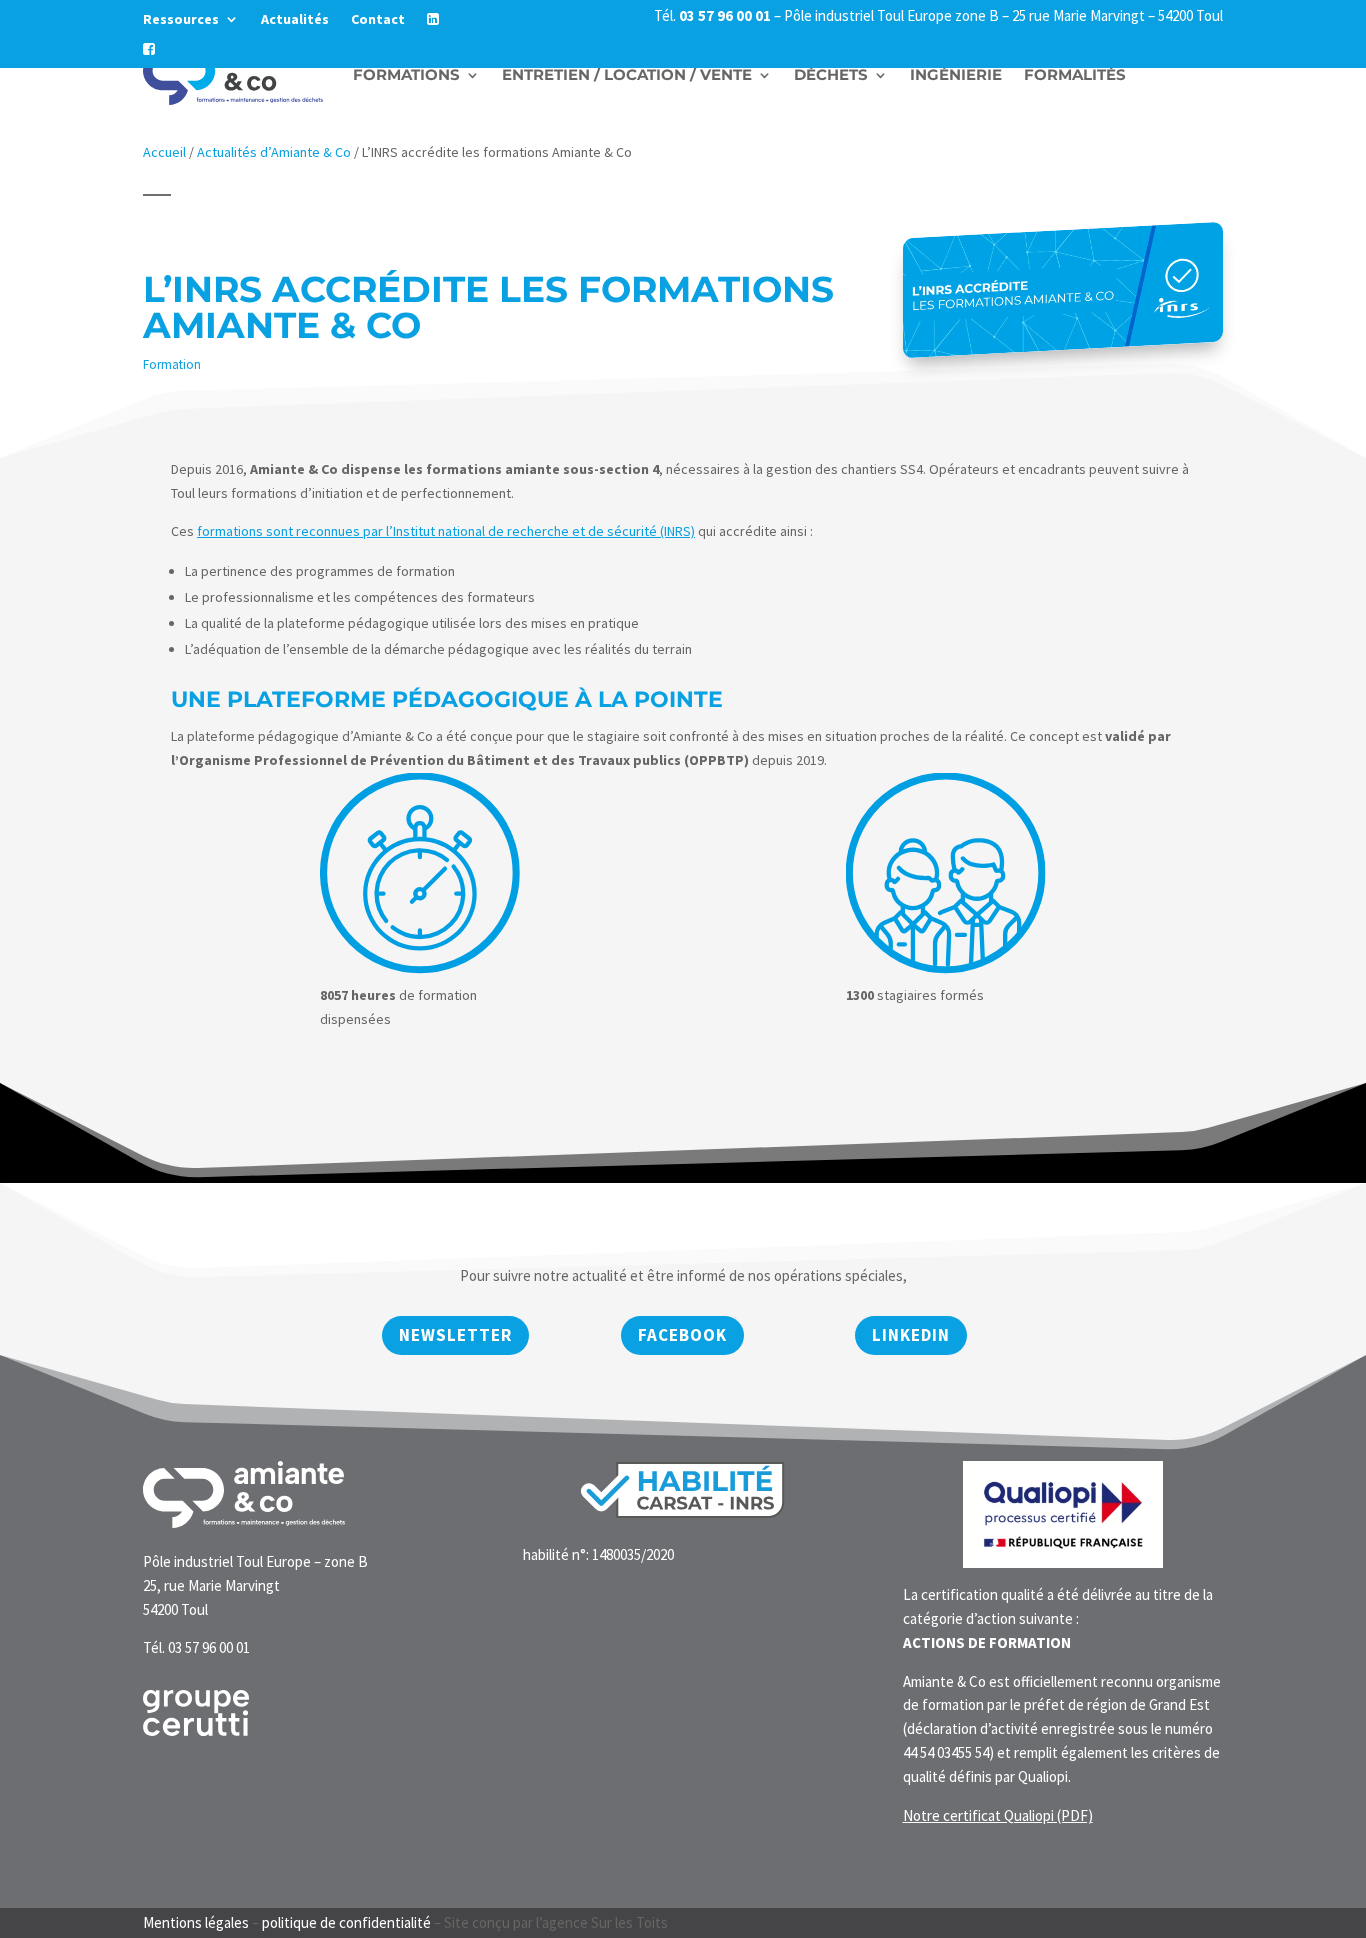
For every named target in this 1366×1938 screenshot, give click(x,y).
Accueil (164, 152)
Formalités (1075, 74)
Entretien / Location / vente (627, 74)
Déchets (831, 74)
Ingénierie (956, 74)
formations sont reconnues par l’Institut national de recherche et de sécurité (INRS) (446, 531)
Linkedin (911, 1335)
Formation (172, 364)
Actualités (295, 20)
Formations (406, 74)
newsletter (455, 1335)
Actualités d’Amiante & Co (274, 152)
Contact (378, 20)
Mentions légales (196, 1922)
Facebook (682, 1335)
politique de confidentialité (346, 1922)
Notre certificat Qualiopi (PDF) (998, 1815)
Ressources (181, 20)
